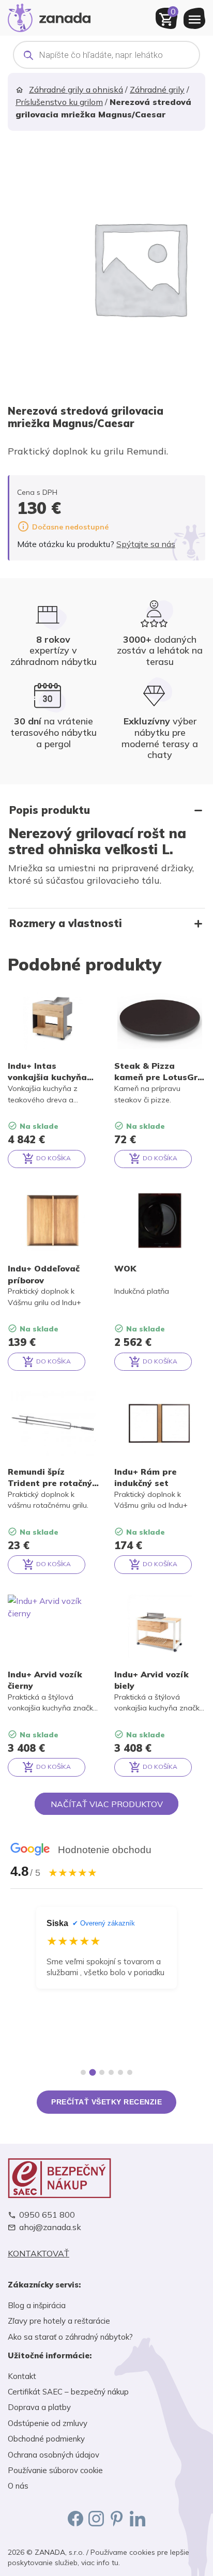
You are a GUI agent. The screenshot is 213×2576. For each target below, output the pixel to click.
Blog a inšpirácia (37, 2305)
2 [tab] (93, 2072)
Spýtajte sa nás (146, 544)
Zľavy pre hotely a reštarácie (59, 2321)
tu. (116, 2563)
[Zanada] (49, 17)
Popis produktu (50, 810)
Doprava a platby (39, 2407)
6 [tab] (130, 2072)
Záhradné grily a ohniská (76, 89)
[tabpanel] (106, 1981)
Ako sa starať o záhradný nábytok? (70, 2337)
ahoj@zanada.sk (50, 2227)
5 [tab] (120, 2072)
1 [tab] (83, 2072)
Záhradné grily (157, 89)
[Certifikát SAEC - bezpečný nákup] (106, 2178)
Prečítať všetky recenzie (106, 2102)
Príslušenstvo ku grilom (59, 102)
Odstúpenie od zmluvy (48, 2423)
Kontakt (22, 2376)
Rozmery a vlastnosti (66, 923)
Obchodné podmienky (46, 2439)
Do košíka (53, 1158)
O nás (18, 2486)
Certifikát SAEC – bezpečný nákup (68, 2392)
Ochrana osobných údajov (54, 2455)
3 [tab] (102, 2073)
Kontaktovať (39, 2254)
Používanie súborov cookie (55, 2470)
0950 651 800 (47, 2215)
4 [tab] (111, 2072)
